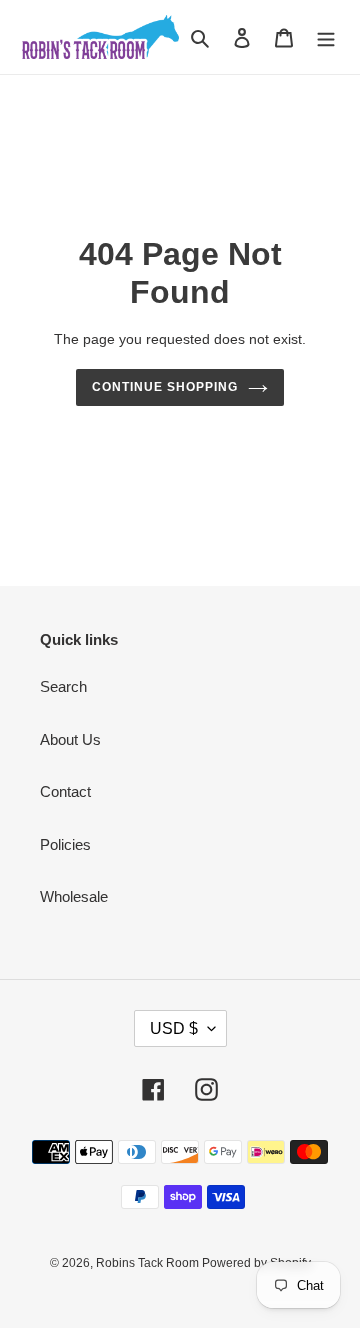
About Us (70, 739)
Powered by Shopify (256, 1263)
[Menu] (326, 37)
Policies (65, 844)
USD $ (174, 1028)
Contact (65, 791)
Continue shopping (165, 387)
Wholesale (74, 896)
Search (63, 686)
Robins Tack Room (149, 1263)
